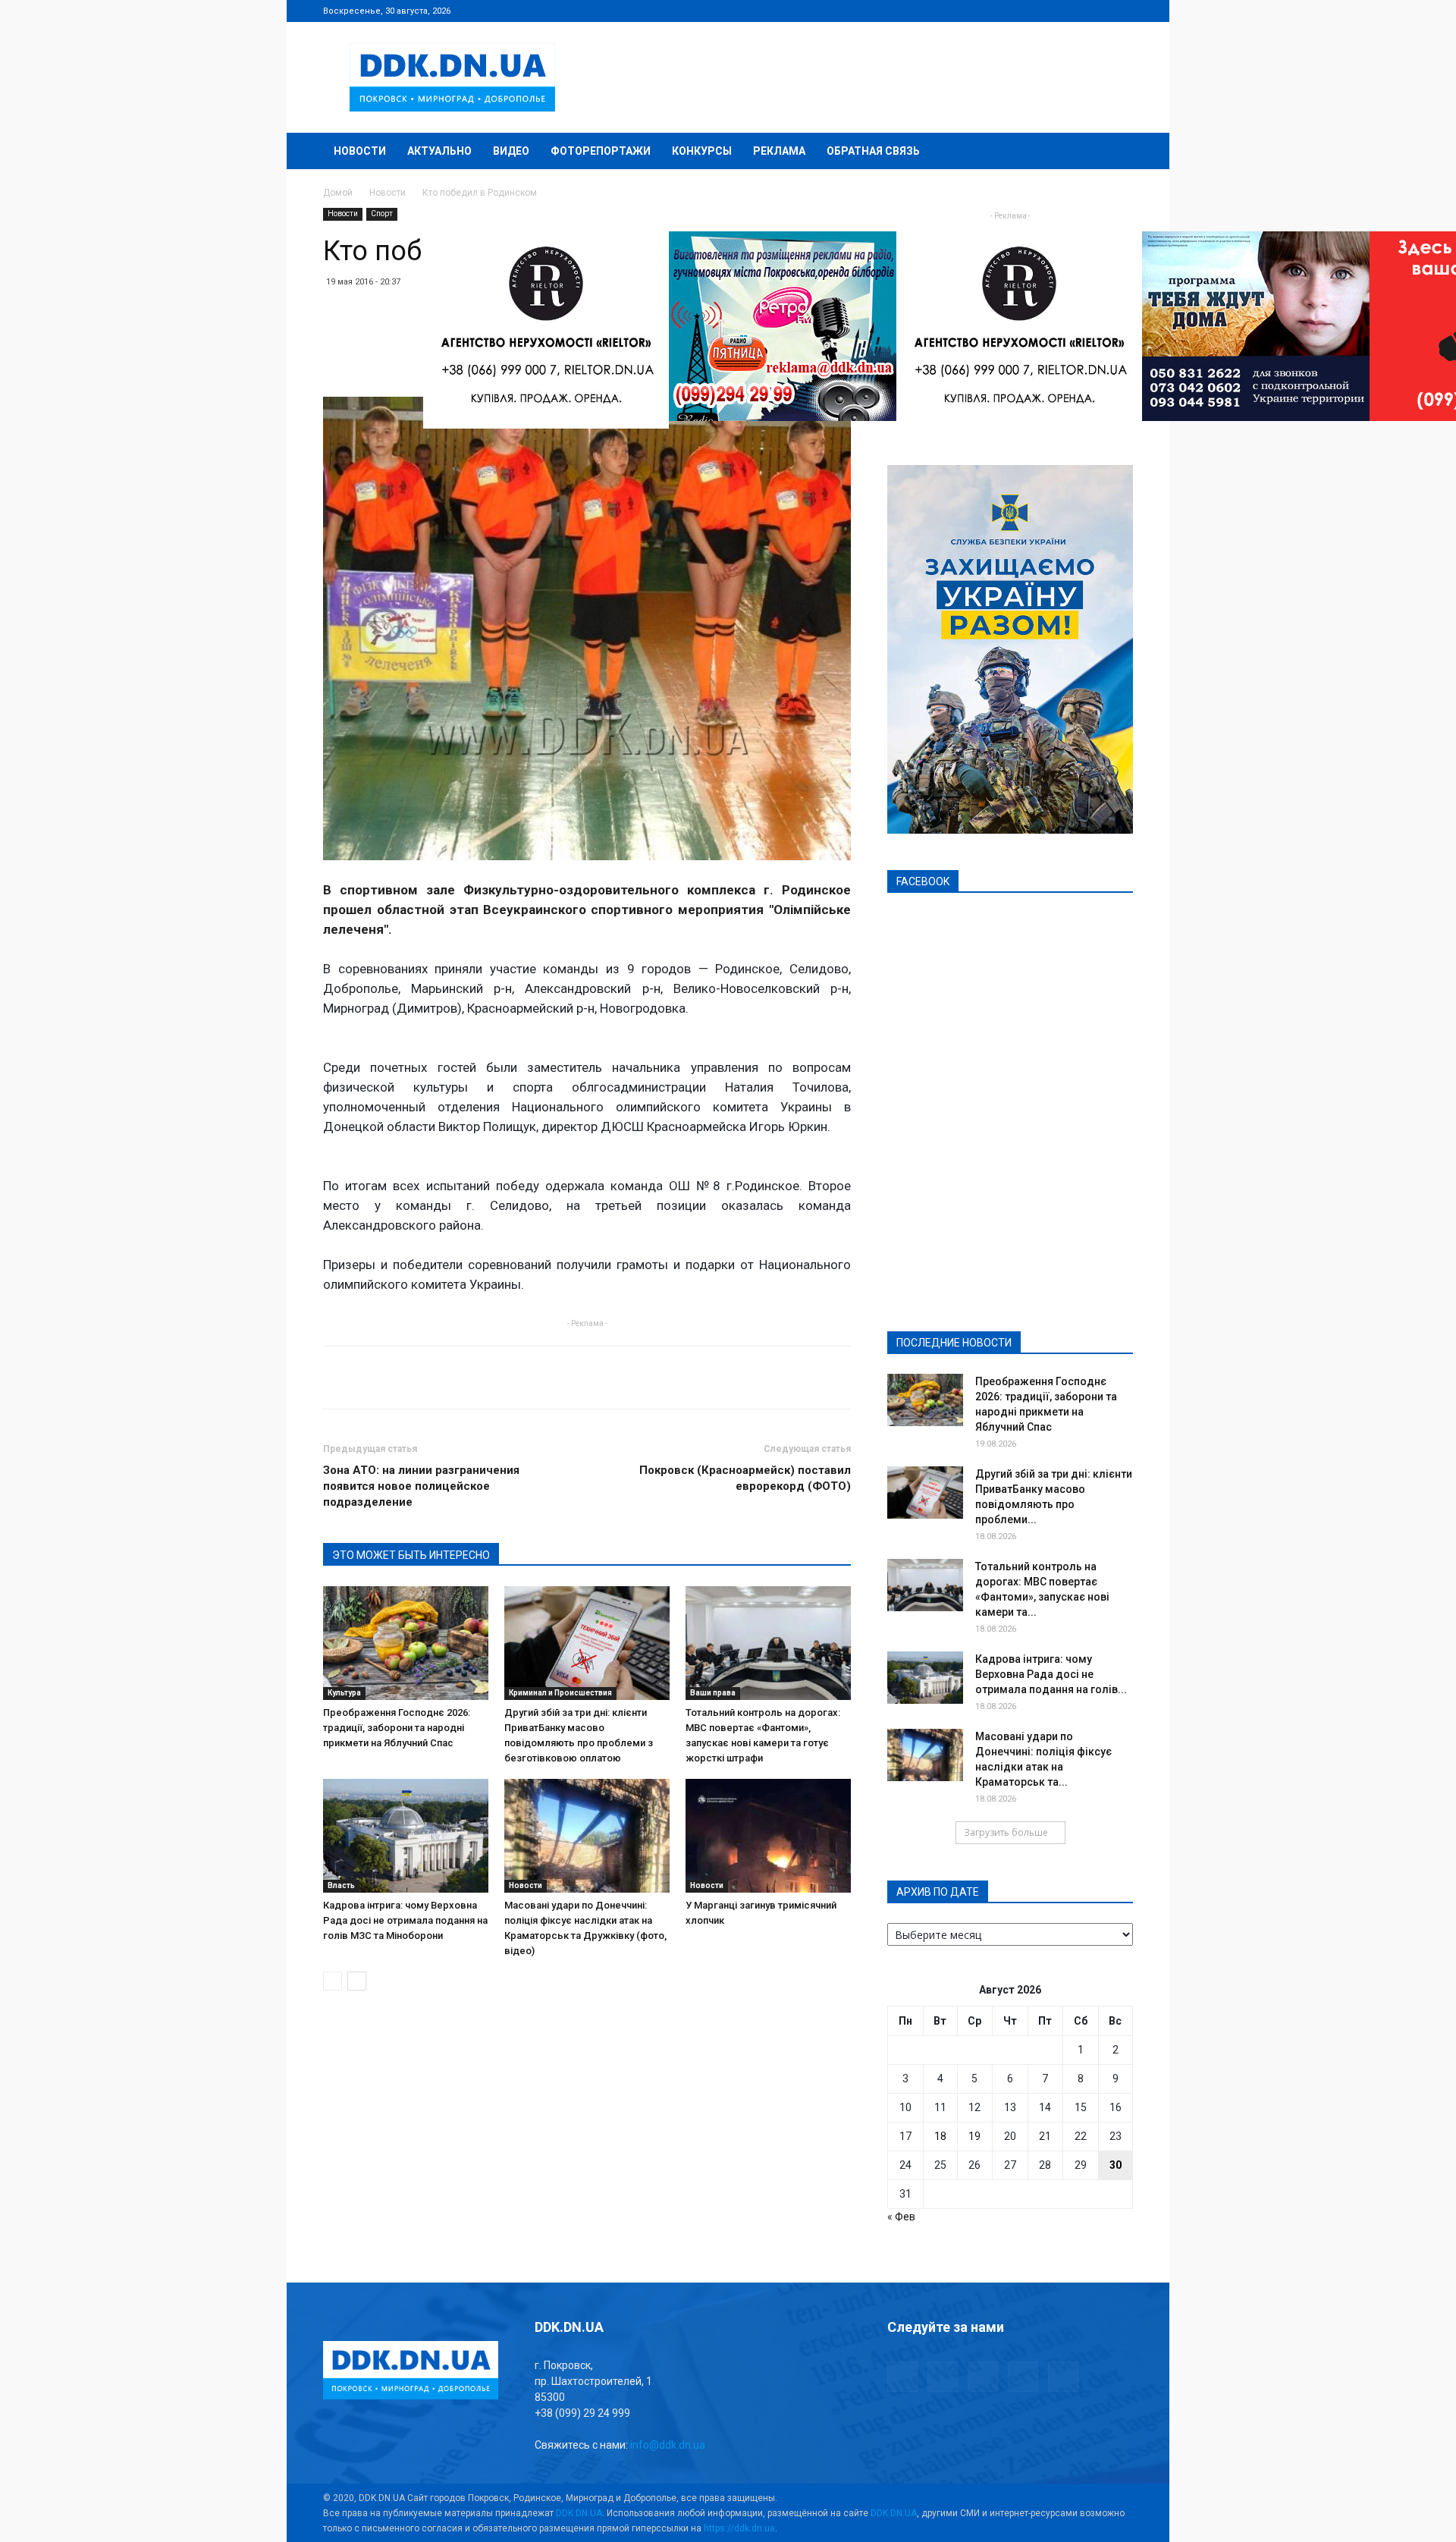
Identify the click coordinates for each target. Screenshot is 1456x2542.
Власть (341, 1885)
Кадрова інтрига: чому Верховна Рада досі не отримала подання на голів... (1051, 1674)
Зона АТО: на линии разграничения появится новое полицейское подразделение (421, 1486)
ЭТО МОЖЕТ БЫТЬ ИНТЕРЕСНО (411, 1555)
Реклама (779, 151)
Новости (360, 151)
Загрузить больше (1006, 1832)
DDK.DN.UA (579, 2513)
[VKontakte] (1097, 11)
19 (974, 2136)
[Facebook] (1021, 11)
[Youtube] (1122, 11)
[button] (1115, 152)
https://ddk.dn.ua (739, 2528)
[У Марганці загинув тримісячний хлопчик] (768, 1836)
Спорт (382, 214)
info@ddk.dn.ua (668, 2445)
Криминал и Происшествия (560, 1693)
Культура (344, 1693)
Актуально (439, 151)
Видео (511, 151)
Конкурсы (702, 151)
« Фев (901, 2217)
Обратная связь (873, 151)
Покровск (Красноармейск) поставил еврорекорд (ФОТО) (745, 1478)
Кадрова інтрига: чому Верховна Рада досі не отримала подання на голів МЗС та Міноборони (405, 1920)
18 (940, 2136)
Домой (338, 193)
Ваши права (713, 1693)
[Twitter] (1072, 11)
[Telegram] (1046, 11)
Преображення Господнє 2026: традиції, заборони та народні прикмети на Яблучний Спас (397, 1728)
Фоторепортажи (601, 151)
